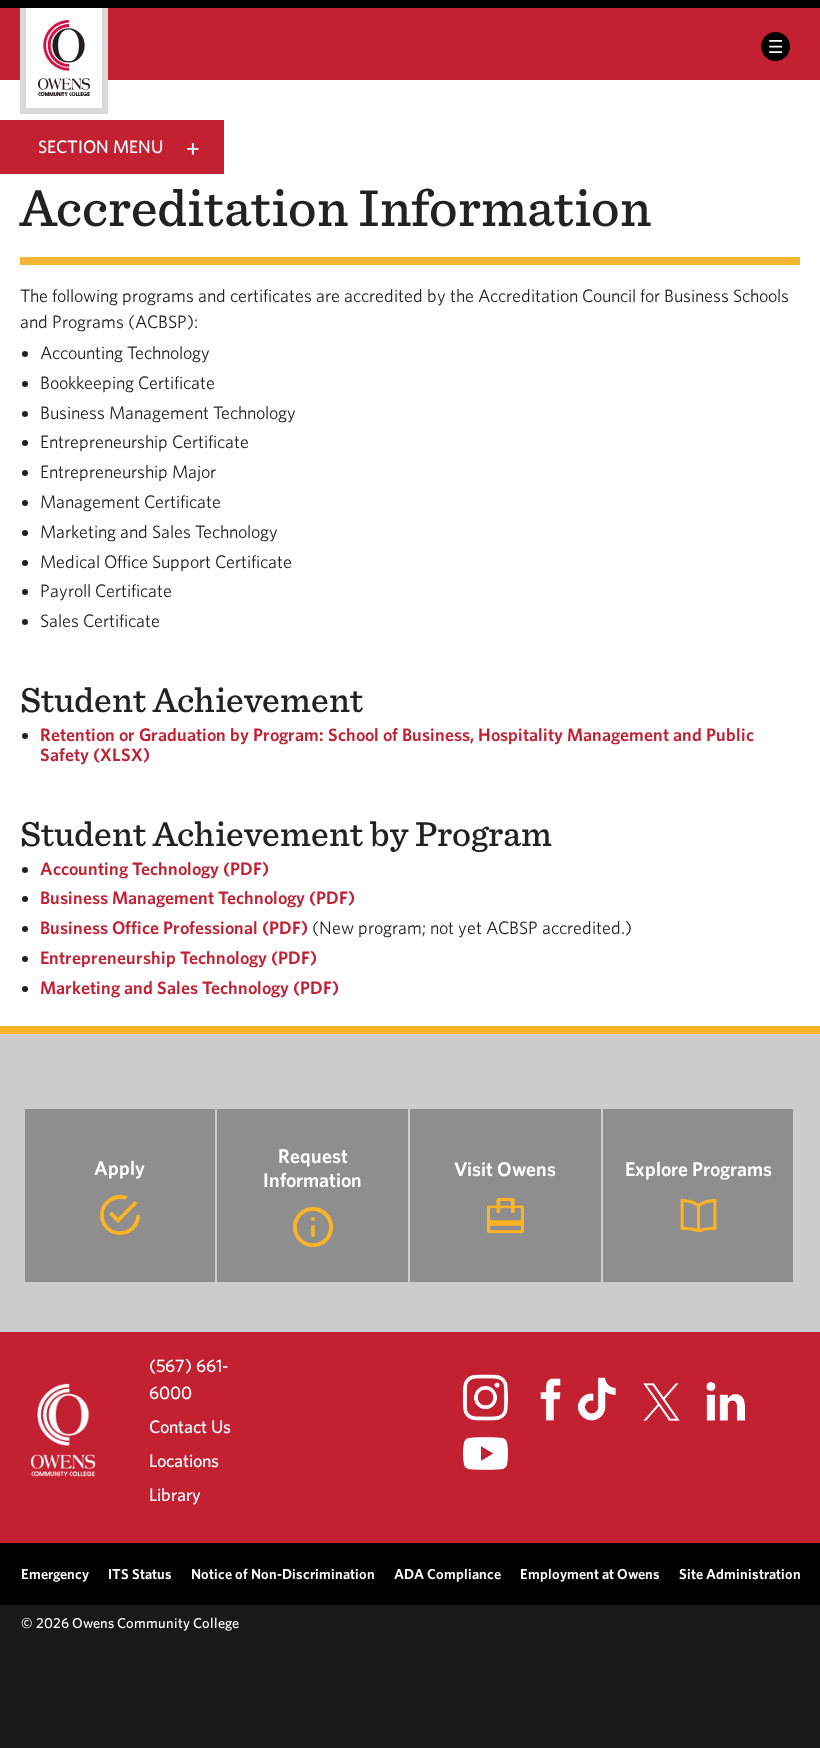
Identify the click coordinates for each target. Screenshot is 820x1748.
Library (175, 1494)
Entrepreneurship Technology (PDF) (178, 957)
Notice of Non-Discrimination (283, 1573)
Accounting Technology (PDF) (154, 868)
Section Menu (100, 146)
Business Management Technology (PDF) (197, 897)
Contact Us (190, 1426)
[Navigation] (775, 46)
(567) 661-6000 (188, 1378)
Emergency (55, 1573)
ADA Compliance (447, 1573)
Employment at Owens (590, 1573)
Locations (184, 1460)
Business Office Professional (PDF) (174, 927)
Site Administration (740, 1573)
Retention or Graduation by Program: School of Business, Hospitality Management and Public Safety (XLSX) (397, 744)
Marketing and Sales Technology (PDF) (189, 987)
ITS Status (140, 1573)
